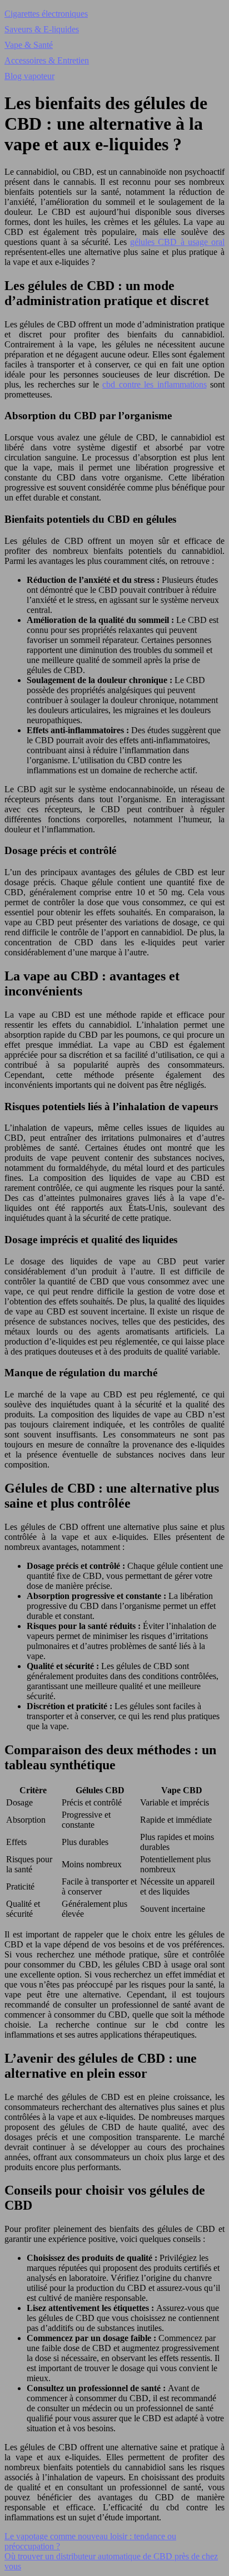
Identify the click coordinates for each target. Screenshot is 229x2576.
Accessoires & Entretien (47, 60)
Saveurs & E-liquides (42, 29)
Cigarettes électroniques (46, 14)
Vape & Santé (29, 45)
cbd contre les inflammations (154, 384)
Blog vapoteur (29, 76)
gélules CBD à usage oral (177, 242)
